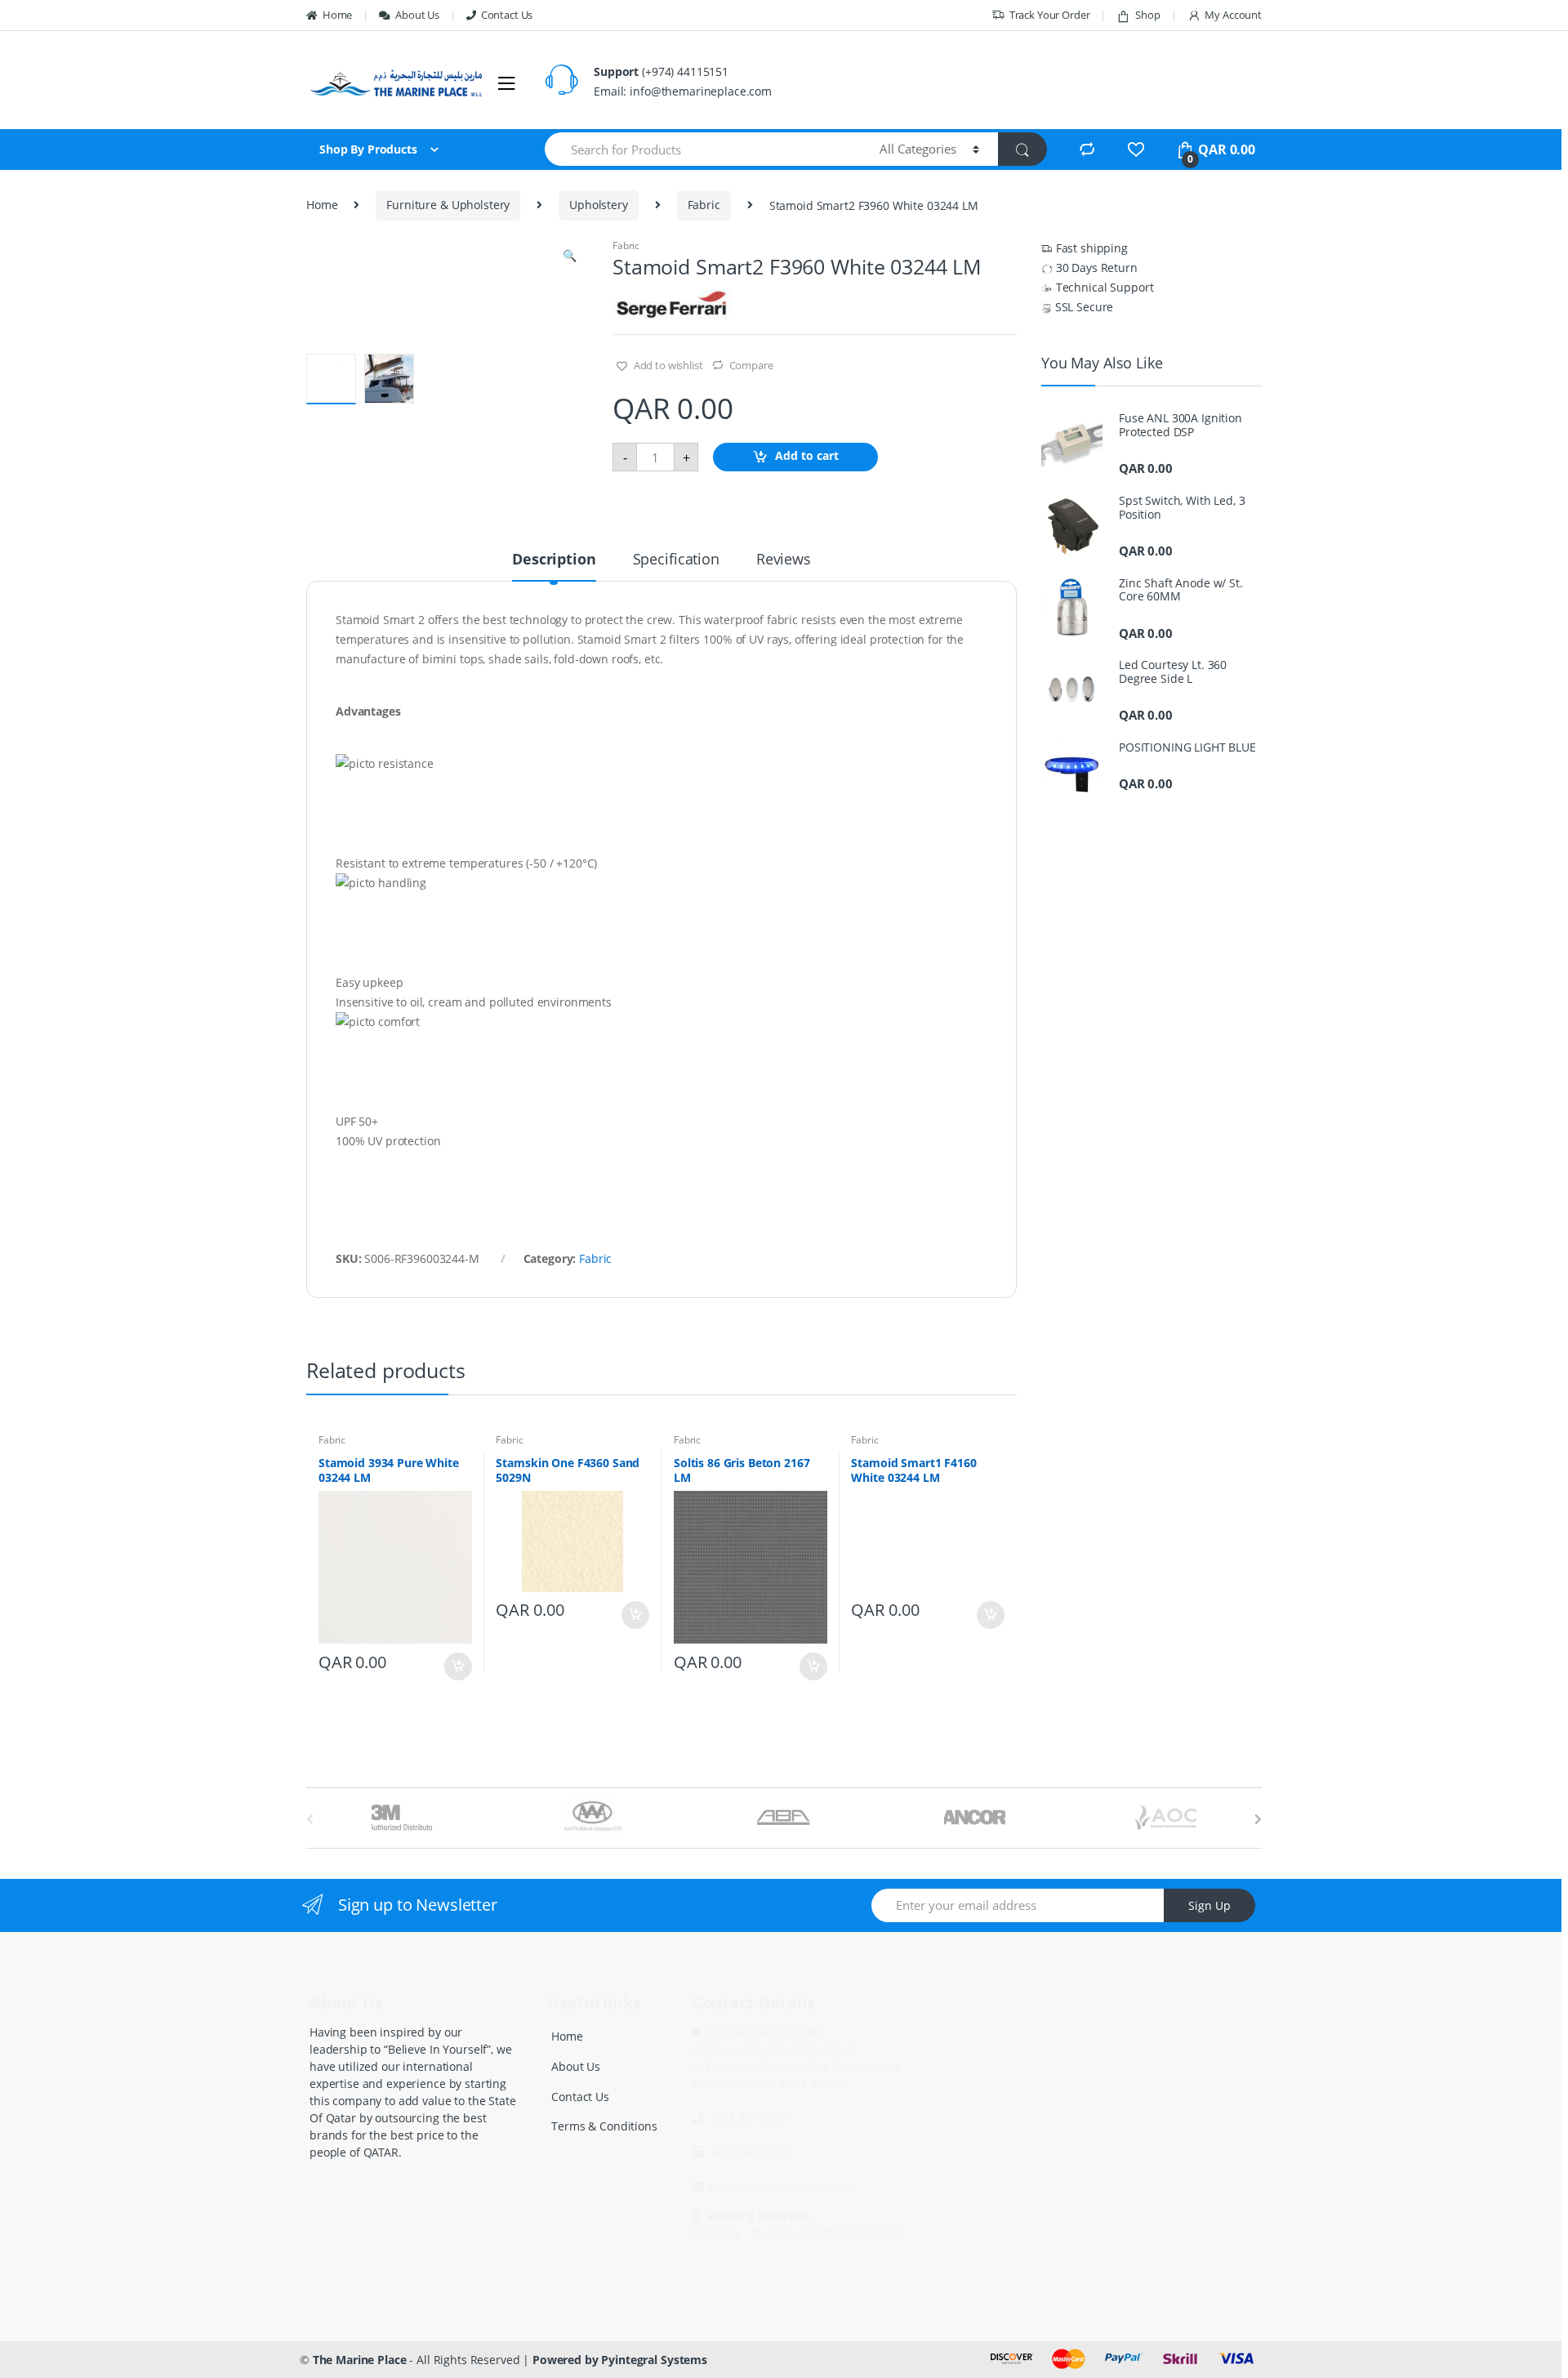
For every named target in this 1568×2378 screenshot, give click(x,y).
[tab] (554, 566)
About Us (417, 15)
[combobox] (703, 149)
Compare (751, 365)
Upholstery (599, 205)
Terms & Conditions (604, 2126)
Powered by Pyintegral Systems (620, 2360)
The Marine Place (360, 2360)
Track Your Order (1050, 15)
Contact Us (507, 15)
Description (554, 560)
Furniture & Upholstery (448, 205)
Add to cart (807, 456)
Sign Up (1209, 1905)
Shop (1147, 15)
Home (337, 15)
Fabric (704, 205)
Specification (676, 560)
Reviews (784, 560)
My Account (1233, 15)
